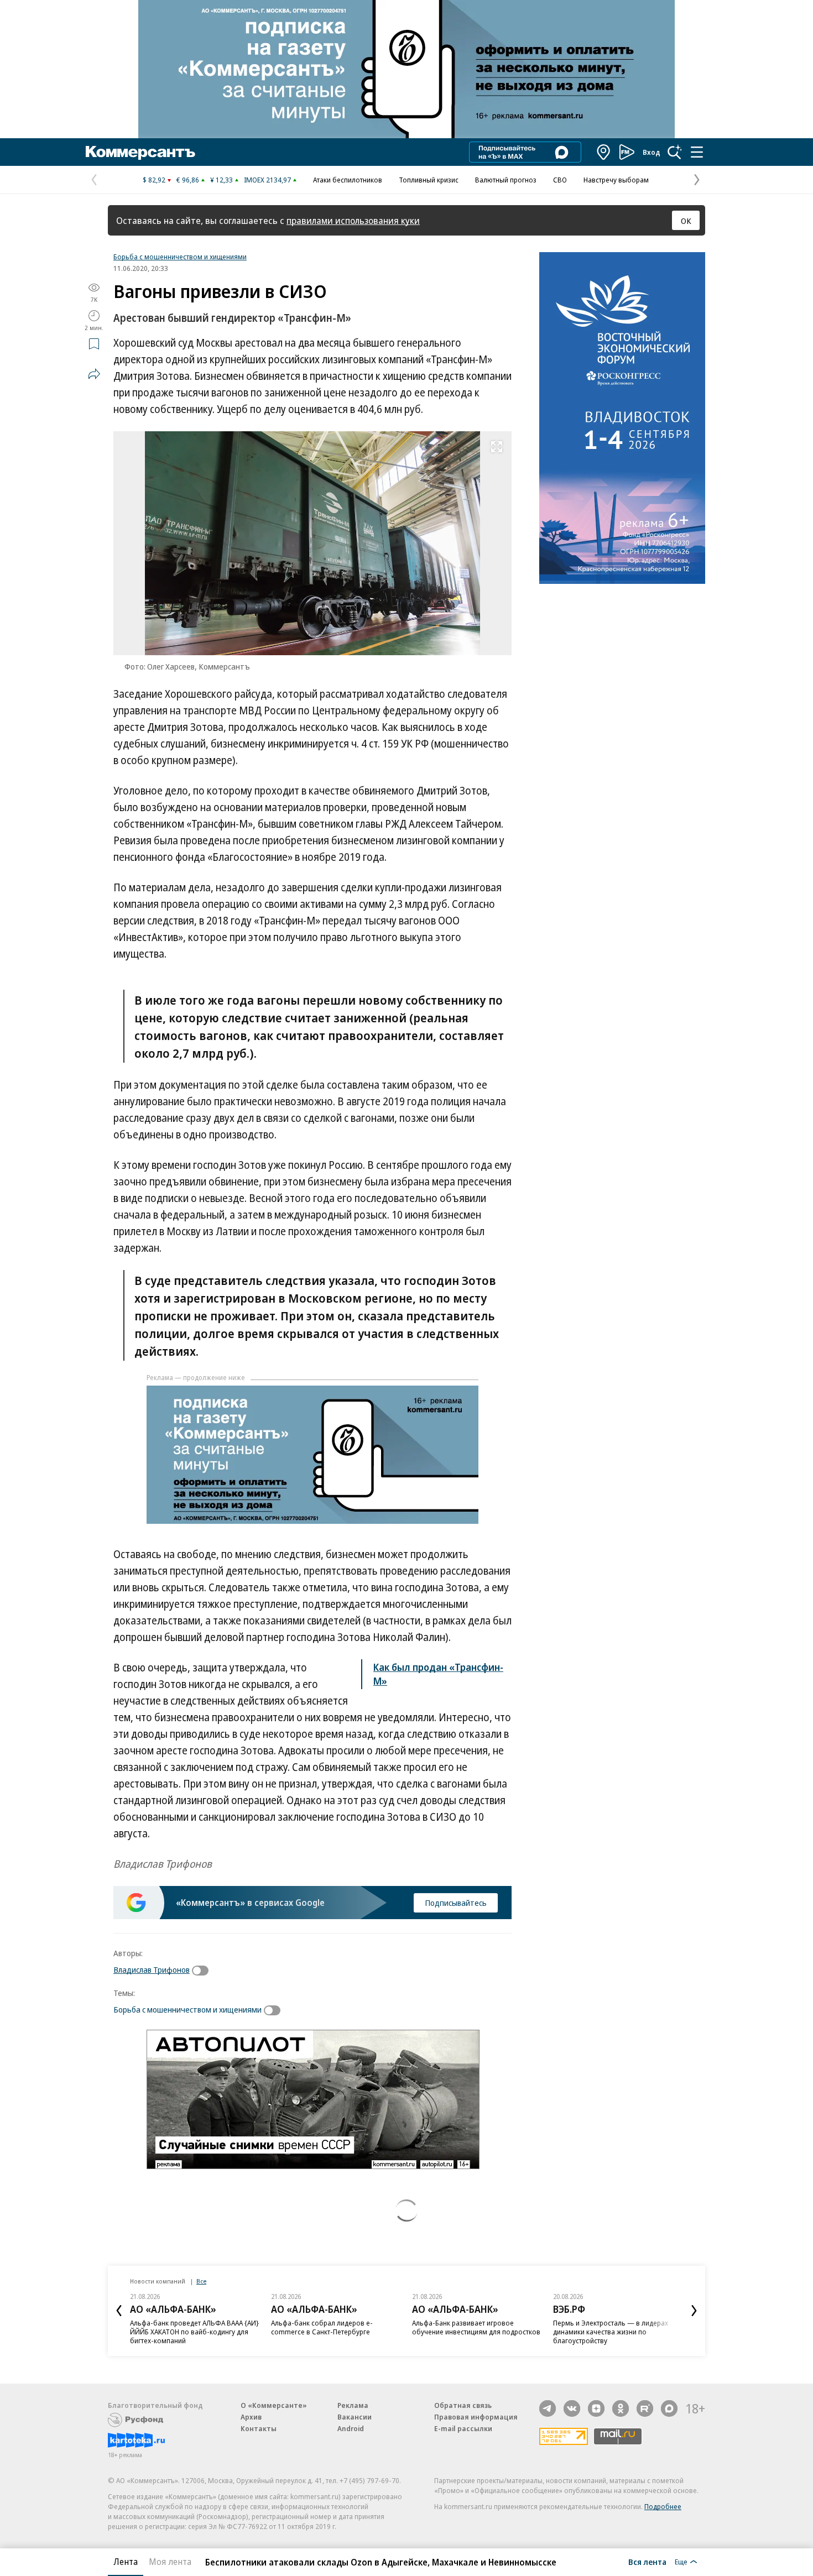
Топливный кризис (429, 180)
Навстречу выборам (616, 180)
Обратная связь (463, 2405)
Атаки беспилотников (348, 180)
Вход (652, 152)
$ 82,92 (154, 180)
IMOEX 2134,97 (267, 180)
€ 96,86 (188, 180)
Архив (251, 2417)
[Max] (669, 2408)
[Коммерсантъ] (140, 152)
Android (351, 2428)
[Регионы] (604, 152)
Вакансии (355, 2417)
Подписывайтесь (456, 1903)
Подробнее (663, 2506)
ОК (686, 221)
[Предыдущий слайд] (119, 2311)
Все (201, 2281)
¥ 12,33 (222, 180)
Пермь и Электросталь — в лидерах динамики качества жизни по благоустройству (611, 2332)
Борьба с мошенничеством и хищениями (180, 257)
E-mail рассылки (463, 2428)
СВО (560, 180)
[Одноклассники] (621, 2408)
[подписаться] (203, 1971)
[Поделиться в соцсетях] (94, 374)
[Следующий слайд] (694, 2311)
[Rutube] (645, 2408)
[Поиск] (675, 152)
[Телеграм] (548, 2408)
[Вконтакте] (572, 2408)
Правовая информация (476, 2417)
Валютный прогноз (506, 180)
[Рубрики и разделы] (697, 152)
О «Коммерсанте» (274, 2405)
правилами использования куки (353, 220)
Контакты (259, 2428)
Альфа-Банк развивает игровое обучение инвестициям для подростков (476, 2327)
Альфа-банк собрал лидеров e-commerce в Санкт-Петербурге (322, 2327)
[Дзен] (596, 2408)
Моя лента (170, 2562)
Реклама (353, 2405)
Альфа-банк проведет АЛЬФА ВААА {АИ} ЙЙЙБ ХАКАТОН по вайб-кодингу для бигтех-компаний (194, 2332)
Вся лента (647, 2562)
